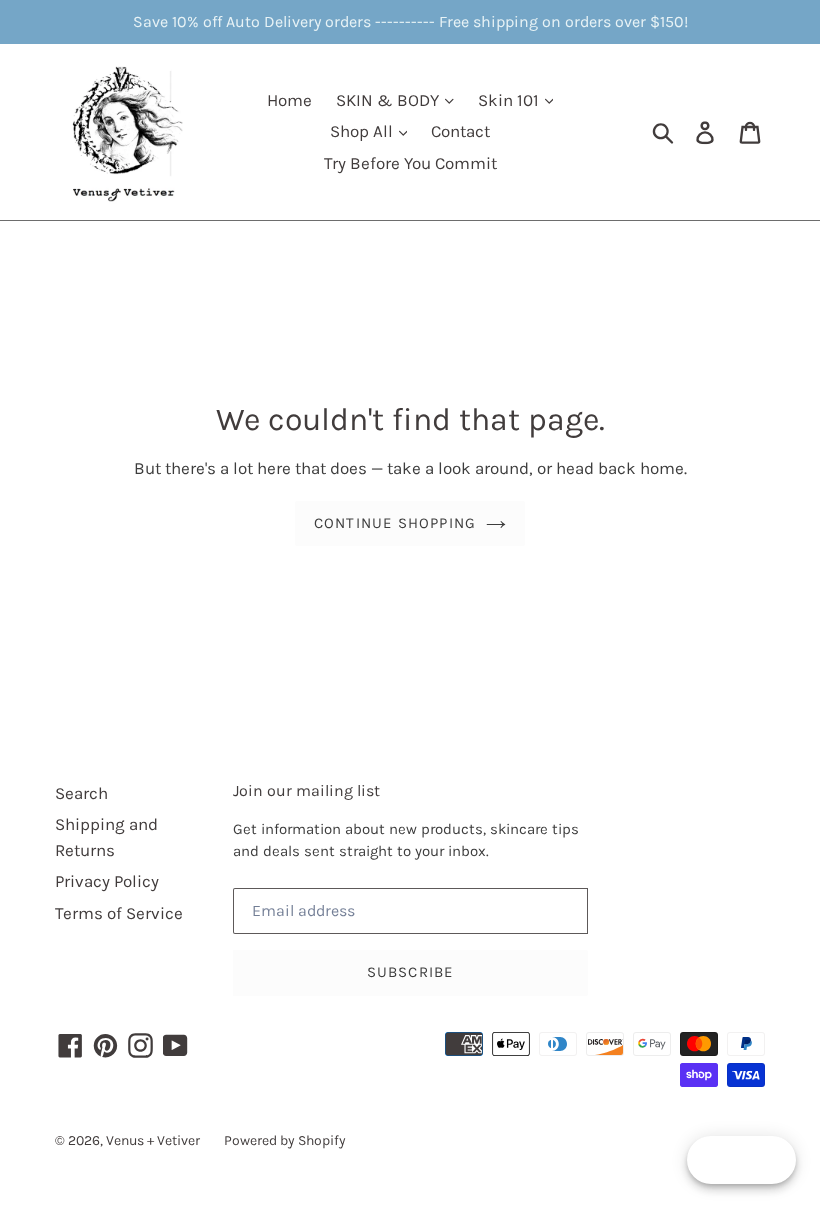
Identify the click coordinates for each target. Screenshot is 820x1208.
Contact (460, 131)
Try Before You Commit (410, 163)
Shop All (363, 131)
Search (81, 793)
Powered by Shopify (285, 1140)
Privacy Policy (107, 881)
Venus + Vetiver (153, 1140)
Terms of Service (119, 913)
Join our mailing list (306, 790)
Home (289, 100)
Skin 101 (510, 100)
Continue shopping (395, 523)
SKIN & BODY (389, 100)
